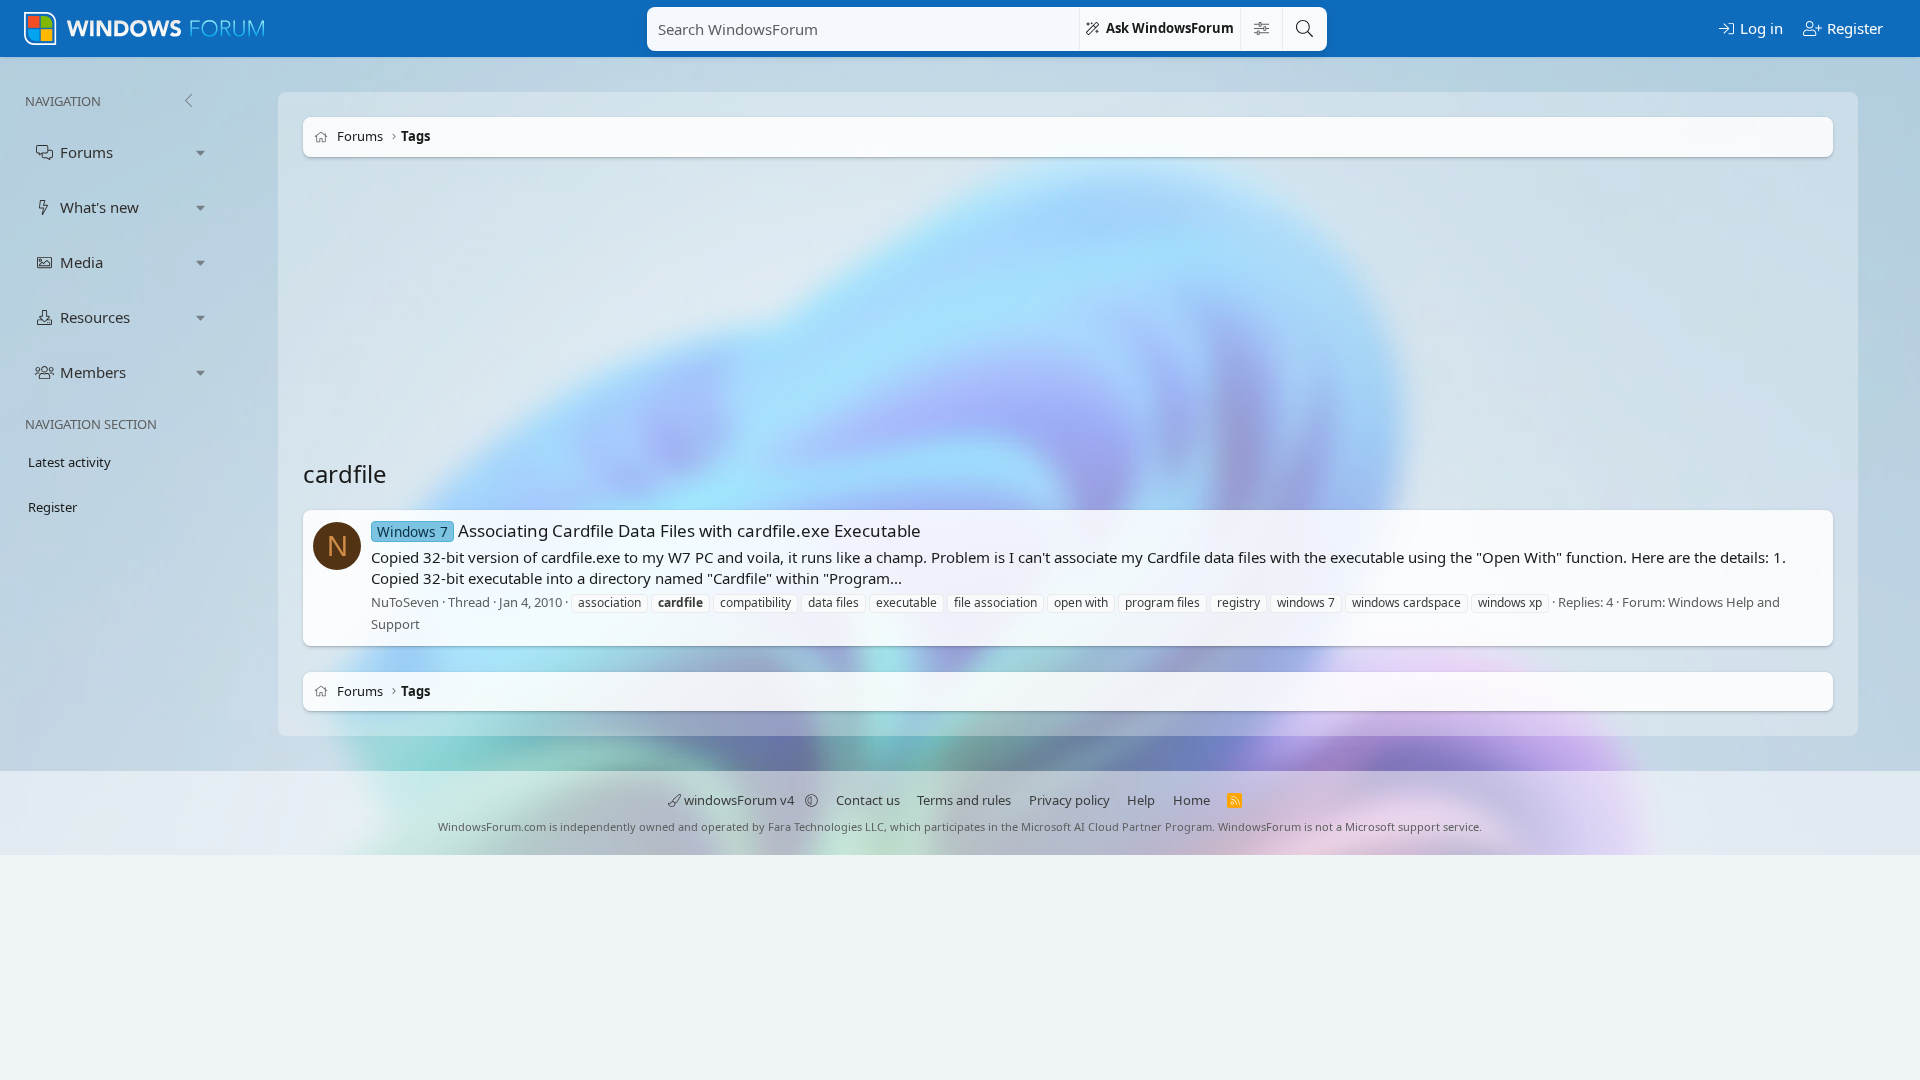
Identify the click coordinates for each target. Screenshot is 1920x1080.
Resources (95, 317)
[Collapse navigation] (188, 101)
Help (1141, 800)
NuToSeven (405, 602)
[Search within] (1261, 29)
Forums (86, 152)
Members (93, 372)
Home (1191, 800)
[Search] (1304, 29)
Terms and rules (964, 800)
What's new (99, 207)
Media (81, 262)
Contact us (868, 800)
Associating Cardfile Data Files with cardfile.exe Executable (649, 530)
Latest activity (69, 462)
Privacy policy (1069, 800)
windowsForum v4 (739, 800)
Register (52, 507)
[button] (201, 152)
